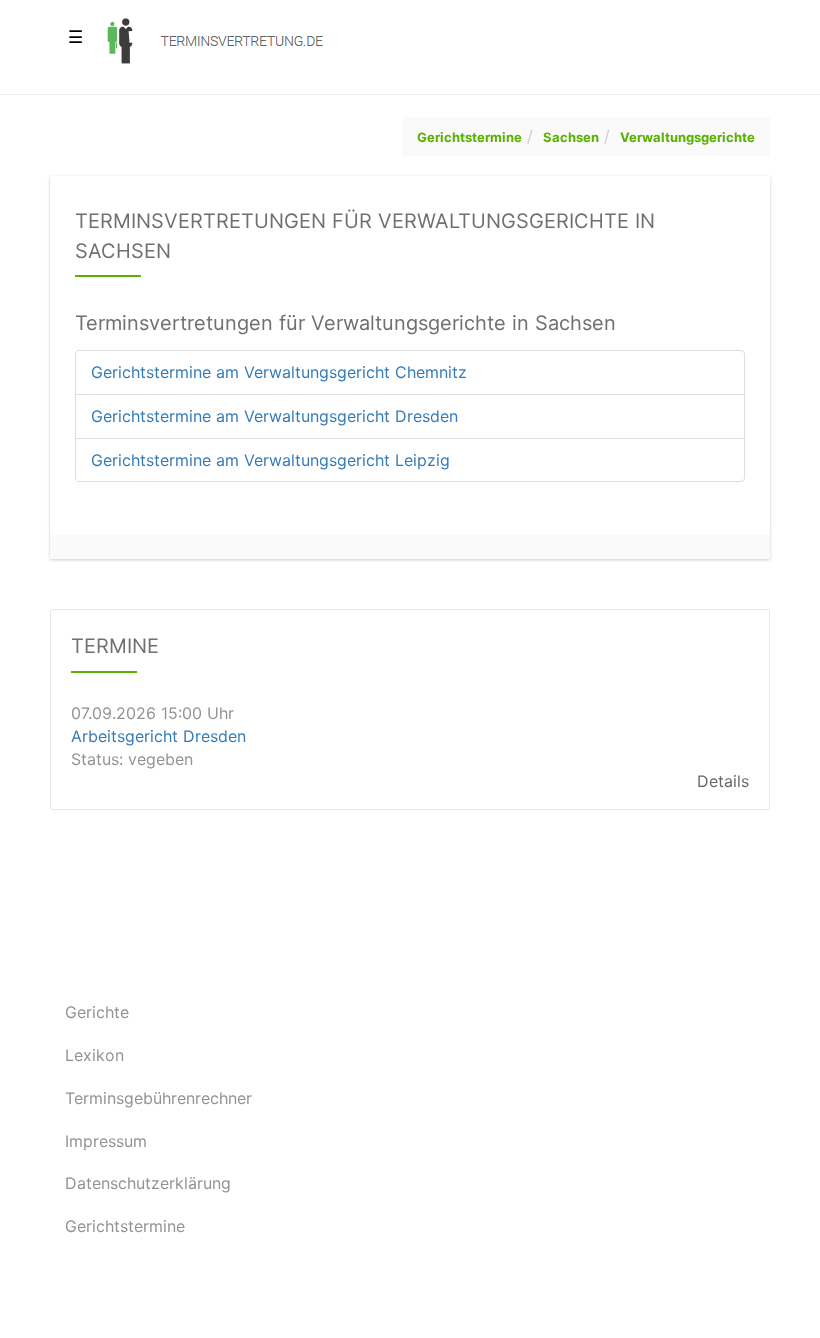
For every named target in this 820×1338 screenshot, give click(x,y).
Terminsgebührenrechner (158, 1098)
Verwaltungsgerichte (687, 137)
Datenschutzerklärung (148, 1183)
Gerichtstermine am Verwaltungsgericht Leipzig (270, 460)
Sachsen (571, 137)
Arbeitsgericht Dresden (158, 736)
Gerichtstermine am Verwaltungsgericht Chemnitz (279, 372)
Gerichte (97, 1012)
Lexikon (94, 1055)
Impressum (106, 1141)
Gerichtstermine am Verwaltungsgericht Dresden (274, 416)
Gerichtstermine (469, 137)
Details (723, 782)
